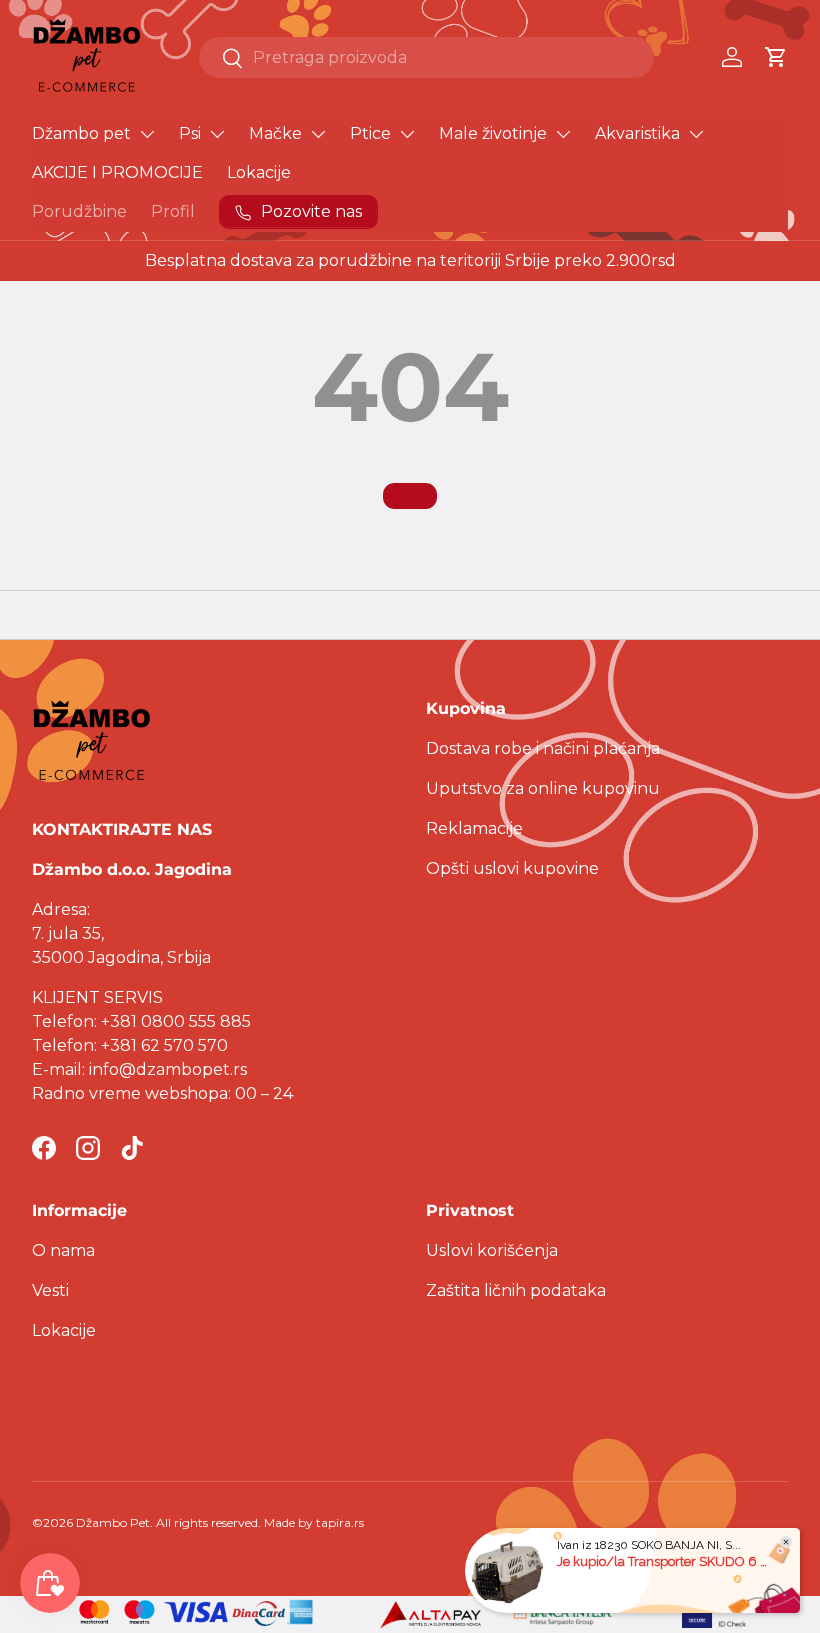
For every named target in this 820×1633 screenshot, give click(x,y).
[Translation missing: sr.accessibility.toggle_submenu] (147, 134)
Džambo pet (81, 133)
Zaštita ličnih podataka (516, 1290)
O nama (63, 1250)
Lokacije (259, 172)
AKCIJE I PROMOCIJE (117, 172)
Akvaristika (637, 133)
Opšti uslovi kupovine (512, 868)
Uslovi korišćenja (492, 1250)
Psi (190, 133)
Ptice (370, 133)
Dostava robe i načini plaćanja (543, 748)
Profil (173, 211)
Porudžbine (79, 211)
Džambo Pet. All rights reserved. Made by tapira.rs (220, 1522)
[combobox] (426, 57)
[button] (776, 57)
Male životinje (493, 133)
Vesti (50, 1290)
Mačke (275, 133)
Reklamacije (474, 828)
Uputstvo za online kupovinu (543, 788)
